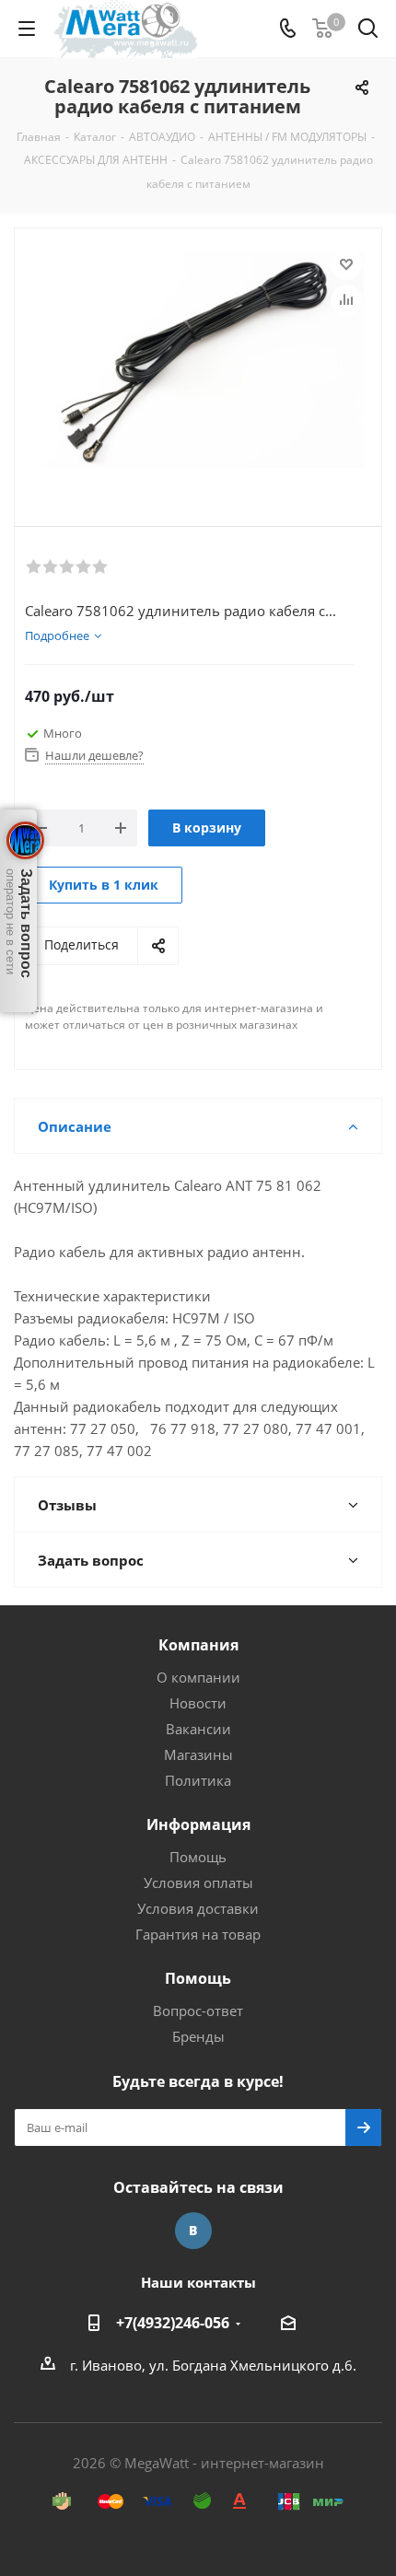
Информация (198, 1824)
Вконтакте (193, 2231)
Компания (198, 1645)
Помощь (198, 1857)
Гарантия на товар (198, 1934)
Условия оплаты (198, 1882)
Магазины (198, 1754)
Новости (198, 1703)
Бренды (198, 2036)
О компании (198, 1677)
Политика (198, 1780)
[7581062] (198, 362)
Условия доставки (198, 1908)
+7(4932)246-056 (173, 2323)
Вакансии (198, 1729)
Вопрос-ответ (198, 2011)
